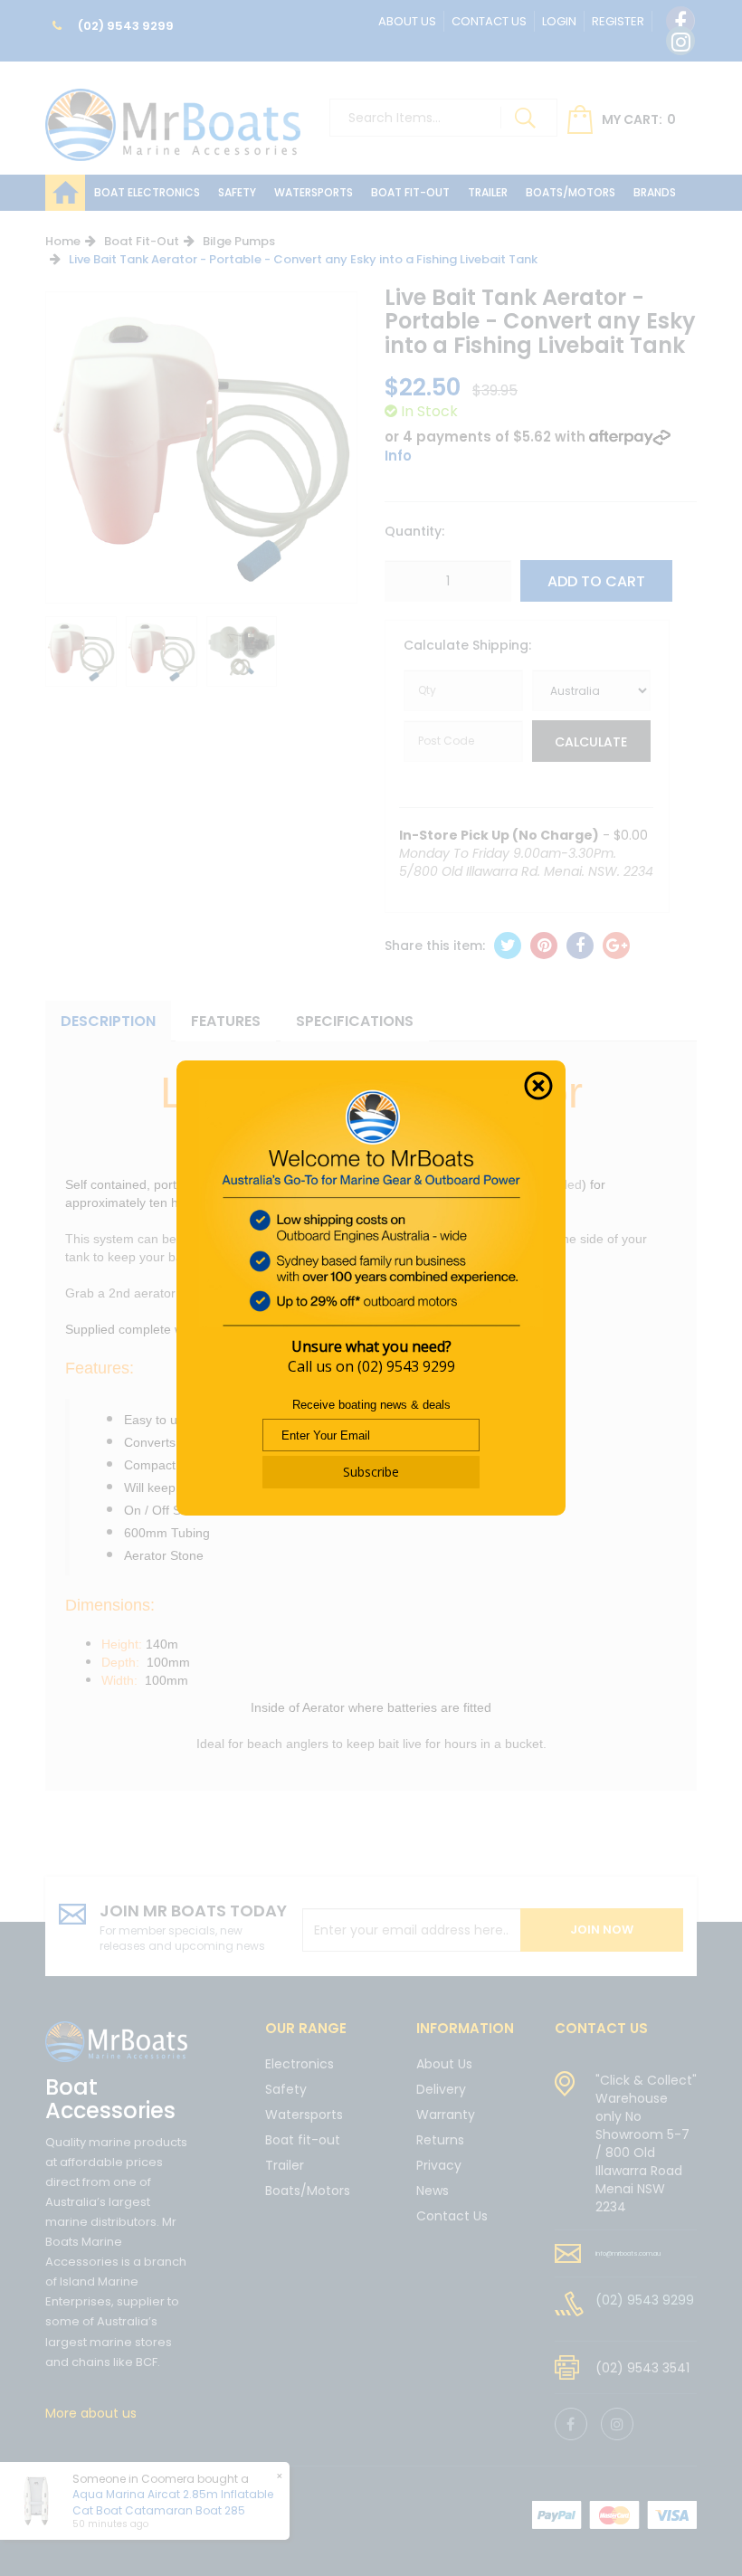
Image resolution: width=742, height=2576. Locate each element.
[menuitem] (508, 946)
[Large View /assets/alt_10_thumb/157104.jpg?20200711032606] (81, 652)
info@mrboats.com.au (628, 2253)
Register (618, 21)
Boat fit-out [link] (303, 2140)
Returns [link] (440, 2140)
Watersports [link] (304, 2115)
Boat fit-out (410, 192)
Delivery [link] (441, 2089)
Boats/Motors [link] (308, 2191)
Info (398, 456)
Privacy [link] (439, 2165)
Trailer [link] (285, 2165)
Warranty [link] (446, 2115)
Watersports (314, 192)
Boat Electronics (147, 192)
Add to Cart (596, 581)
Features (226, 1021)
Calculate (591, 742)
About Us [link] (444, 2065)
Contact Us (489, 21)
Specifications (355, 1021)
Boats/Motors (571, 192)
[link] (680, 21)
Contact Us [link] (452, 2216)
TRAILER (488, 192)
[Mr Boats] (173, 117)
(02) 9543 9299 (124, 26)
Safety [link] (286, 2089)
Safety (237, 192)
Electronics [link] (300, 2065)
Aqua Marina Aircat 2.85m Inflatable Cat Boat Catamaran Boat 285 (173, 2502)
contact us (601, 2028)
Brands (655, 192)
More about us (91, 2413)
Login (559, 21)
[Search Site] (525, 118)
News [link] (433, 2191)
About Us (407, 21)
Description (108, 1021)
